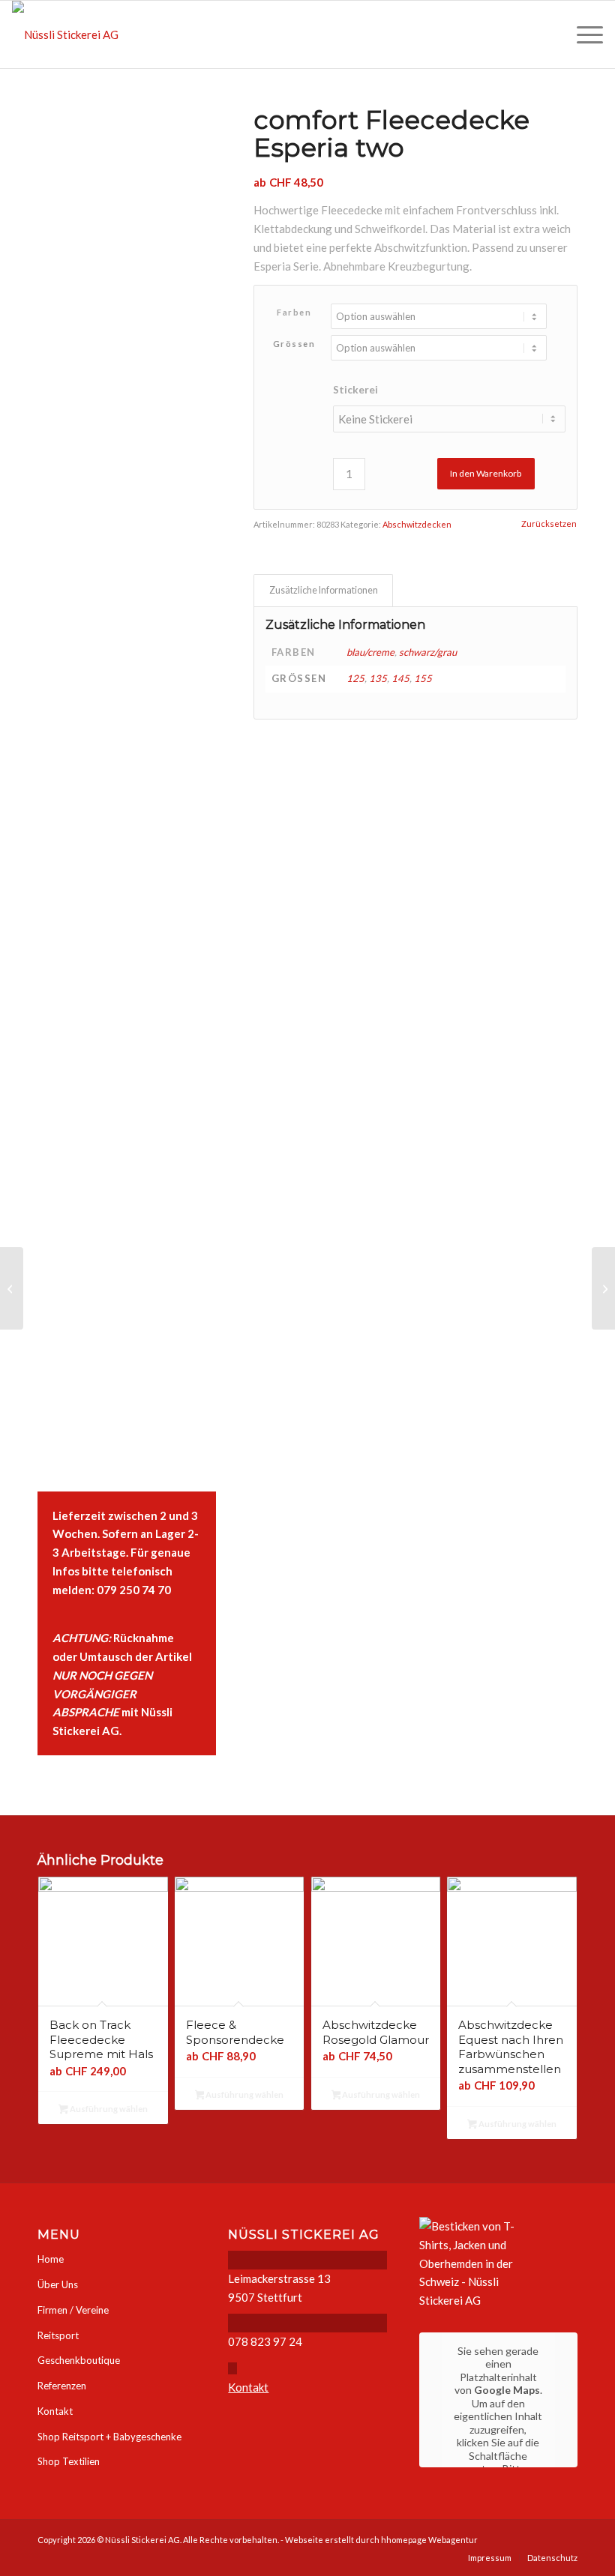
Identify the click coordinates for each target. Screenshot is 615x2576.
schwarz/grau (428, 652)
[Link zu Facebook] (566, 2539)
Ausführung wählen (108, 2109)
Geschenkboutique (79, 2360)
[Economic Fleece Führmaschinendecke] (603, 1288)
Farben (294, 312)
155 (423, 678)
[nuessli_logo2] (65, 34)
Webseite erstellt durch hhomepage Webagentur (381, 2540)
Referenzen (62, 2386)
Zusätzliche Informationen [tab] (324, 590)
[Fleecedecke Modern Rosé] (12, 1288)
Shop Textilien (69, 2461)
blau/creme (370, 652)
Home (51, 2259)
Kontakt (55, 2411)
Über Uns (58, 2284)
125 (355, 678)
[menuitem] (582, 34)
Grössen (294, 344)
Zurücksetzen (549, 524)
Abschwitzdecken (417, 524)
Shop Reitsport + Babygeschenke (109, 2437)
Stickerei (355, 389)
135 (378, 678)
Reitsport (58, 2335)
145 (400, 678)
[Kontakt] (232, 2368)
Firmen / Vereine (73, 2310)
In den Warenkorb (486, 473)
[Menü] (582, 34)
